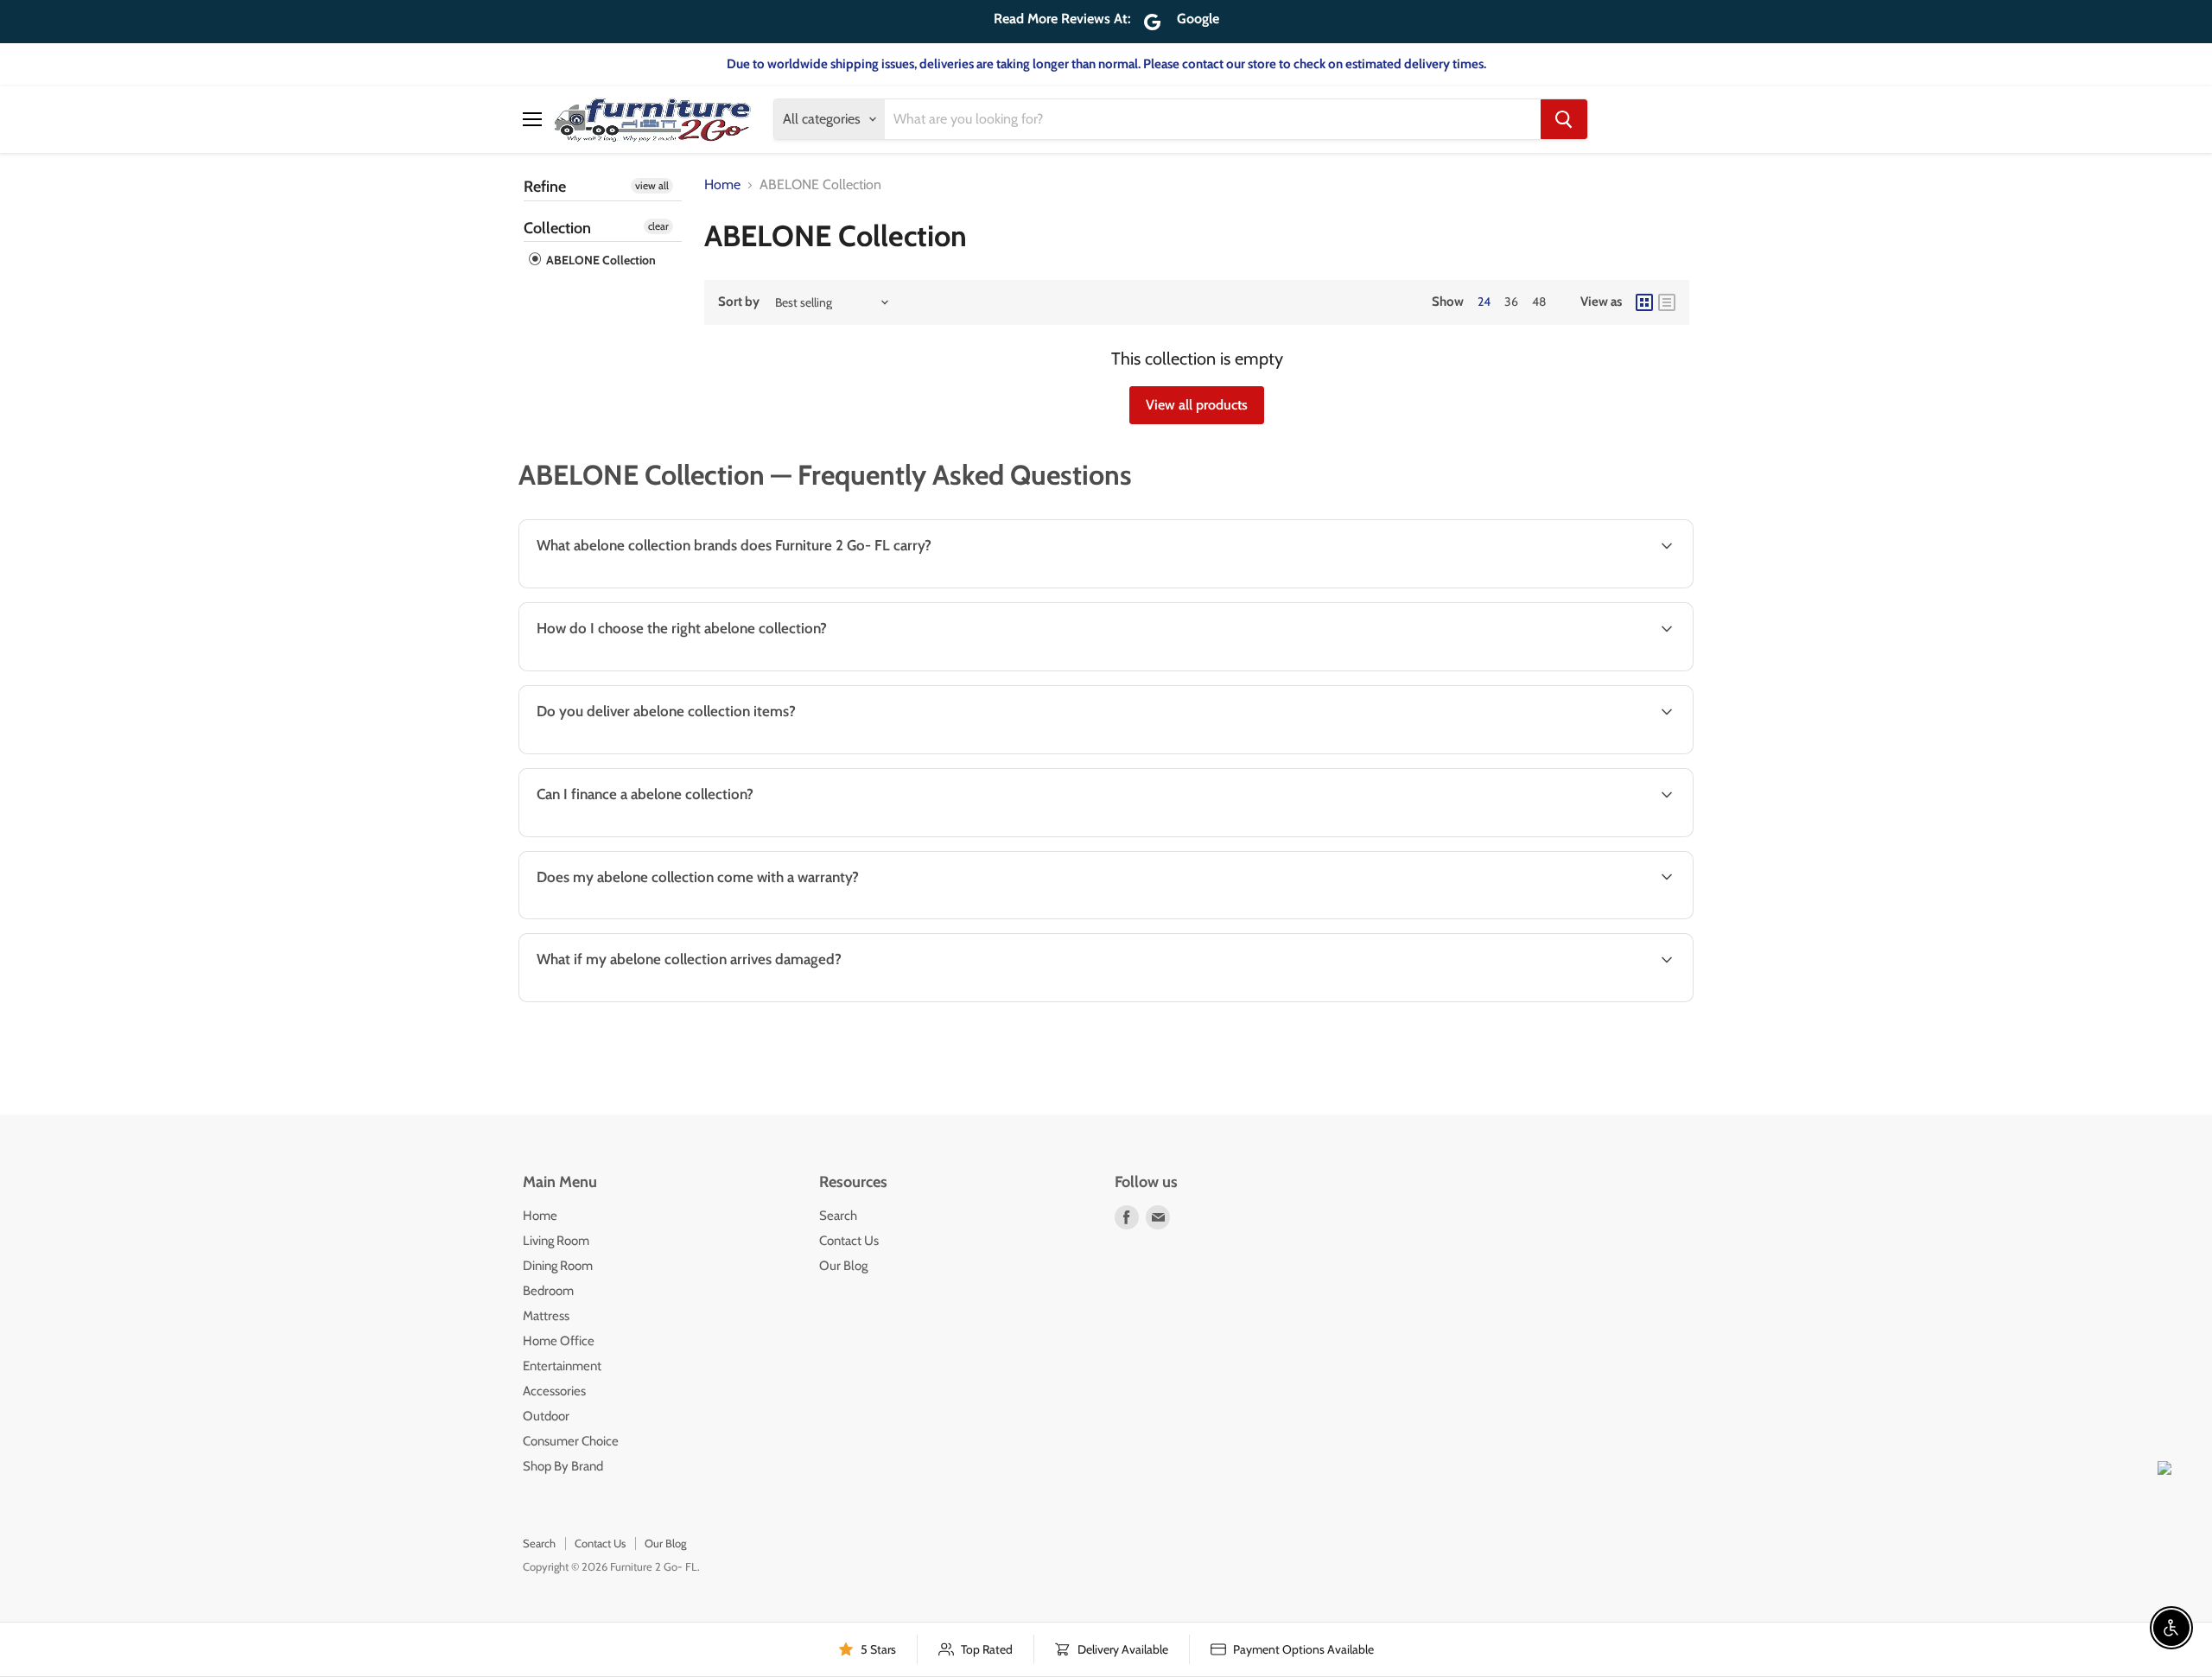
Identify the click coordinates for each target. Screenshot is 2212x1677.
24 (1484, 302)
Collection (557, 228)
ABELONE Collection (600, 260)
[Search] (1564, 119)
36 (1511, 302)
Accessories (554, 1391)
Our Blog (843, 1266)
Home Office (559, 1341)
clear (658, 226)
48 (1539, 302)
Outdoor (546, 1416)
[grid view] (1644, 302)
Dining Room (558, 1266)
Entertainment (562, 1366)
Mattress (546, 1316)
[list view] (1667, 302)
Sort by (739, 302)
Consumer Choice (571, 1441)
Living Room (556, 1241)
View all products (1197, 405)
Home (722, 185)
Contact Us (849, 1241)
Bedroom (548, 1291)
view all (652, 185)
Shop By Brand (563, 1466)
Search (838, 1216)
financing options (666, 835)
